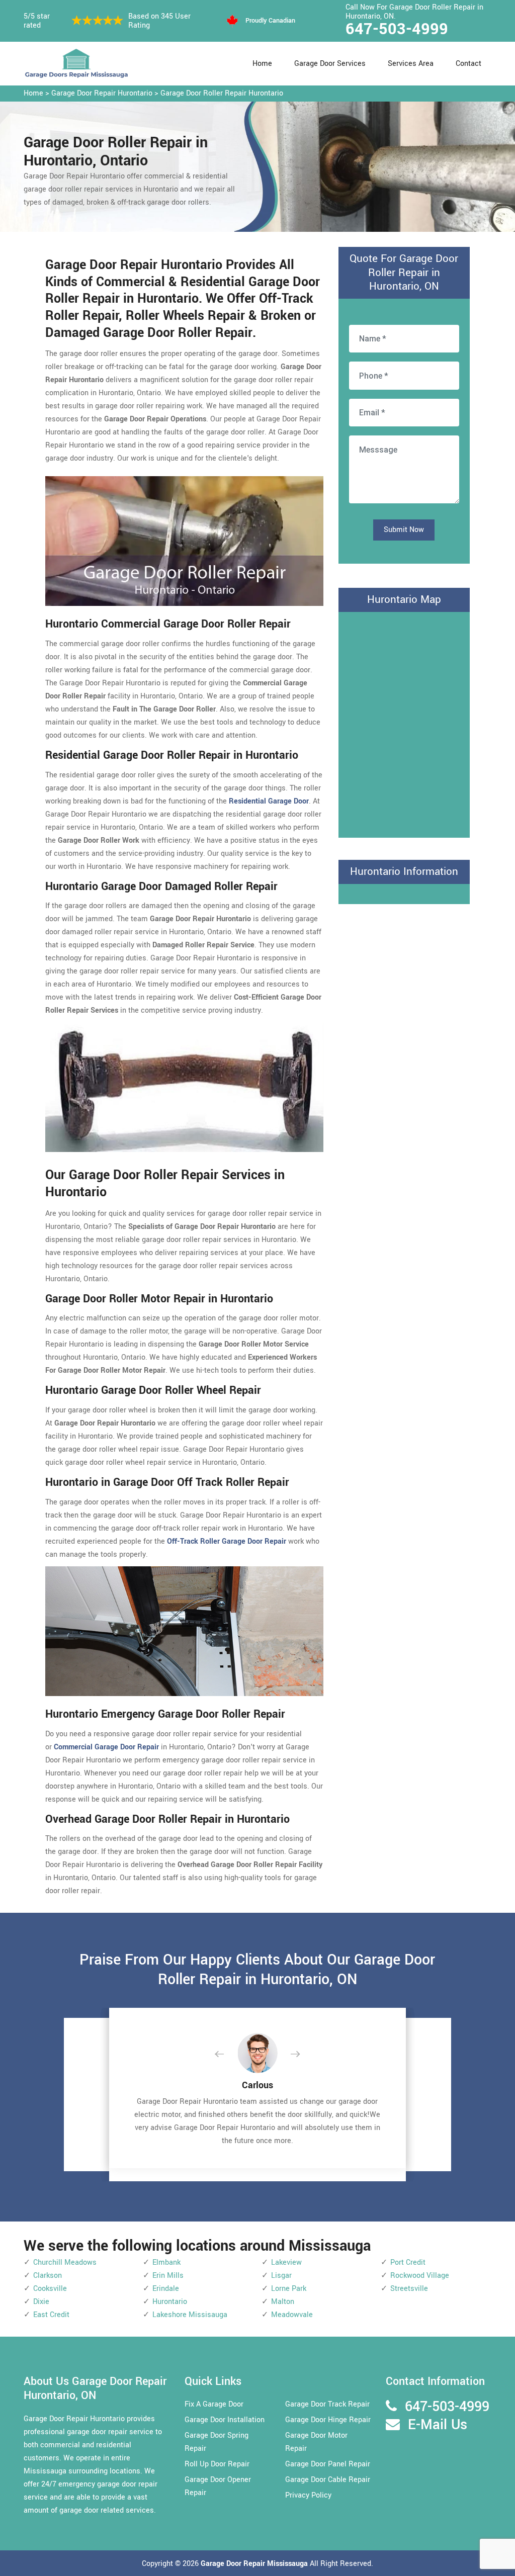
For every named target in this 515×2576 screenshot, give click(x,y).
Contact (468, 64)
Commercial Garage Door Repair (106, 1747)
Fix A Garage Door (214, 2404)
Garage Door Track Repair (327, 2404)
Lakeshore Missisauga (190, 2315)
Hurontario (170, 2302)
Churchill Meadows (65, 2262)
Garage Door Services (330, 64)
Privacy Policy (308, 2495)
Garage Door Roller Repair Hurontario (222, 93)
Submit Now (404, 530)
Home (262, 64)
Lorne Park (289, 2289)
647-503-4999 (397, 29)
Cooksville (50, 2289)
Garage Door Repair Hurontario (102, 93)
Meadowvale (292, 2315)
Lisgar (281, 2276)
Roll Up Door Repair (217, 2464)
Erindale (166, 2289)
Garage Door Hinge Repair (328, 2420)
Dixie (41, 2302)
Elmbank (166, 2262)
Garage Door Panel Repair (328, 2464)
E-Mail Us (438, 2425)
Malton (283, 2302)
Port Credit (408, 2262)
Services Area (411, 64)
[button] (227, 2055)
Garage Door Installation (225, 2420)
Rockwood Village (420, 2276)
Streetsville (409, 2289)
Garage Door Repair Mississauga (255, 2564)
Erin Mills (168, 2276)
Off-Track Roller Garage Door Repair (227, 1541)
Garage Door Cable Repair (328, 2480)
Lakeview (286, 2262)
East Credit (51, 2315)
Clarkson (48, 2276)
